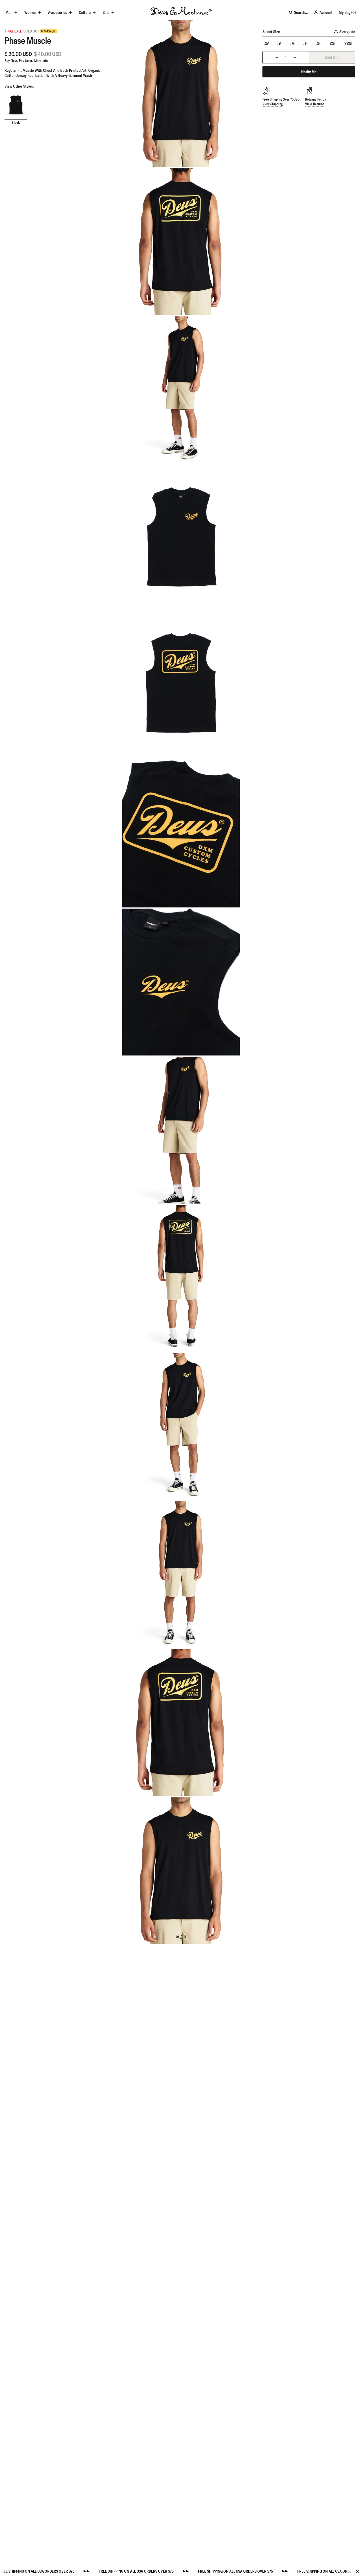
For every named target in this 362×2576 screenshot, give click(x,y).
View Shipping (272, 104)
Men (9, 12)
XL (319, 44)
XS (267, 44)
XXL (333, 44)
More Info (41, 61)
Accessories (58, 12)
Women (30, 12)
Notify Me (309, 72)
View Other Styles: (19, 86)
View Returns (315, 104)
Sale (106, 12)
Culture (85, 12)
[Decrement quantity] (277, 57)
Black (16, 122)
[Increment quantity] (295, 57)
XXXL (349, 44)
